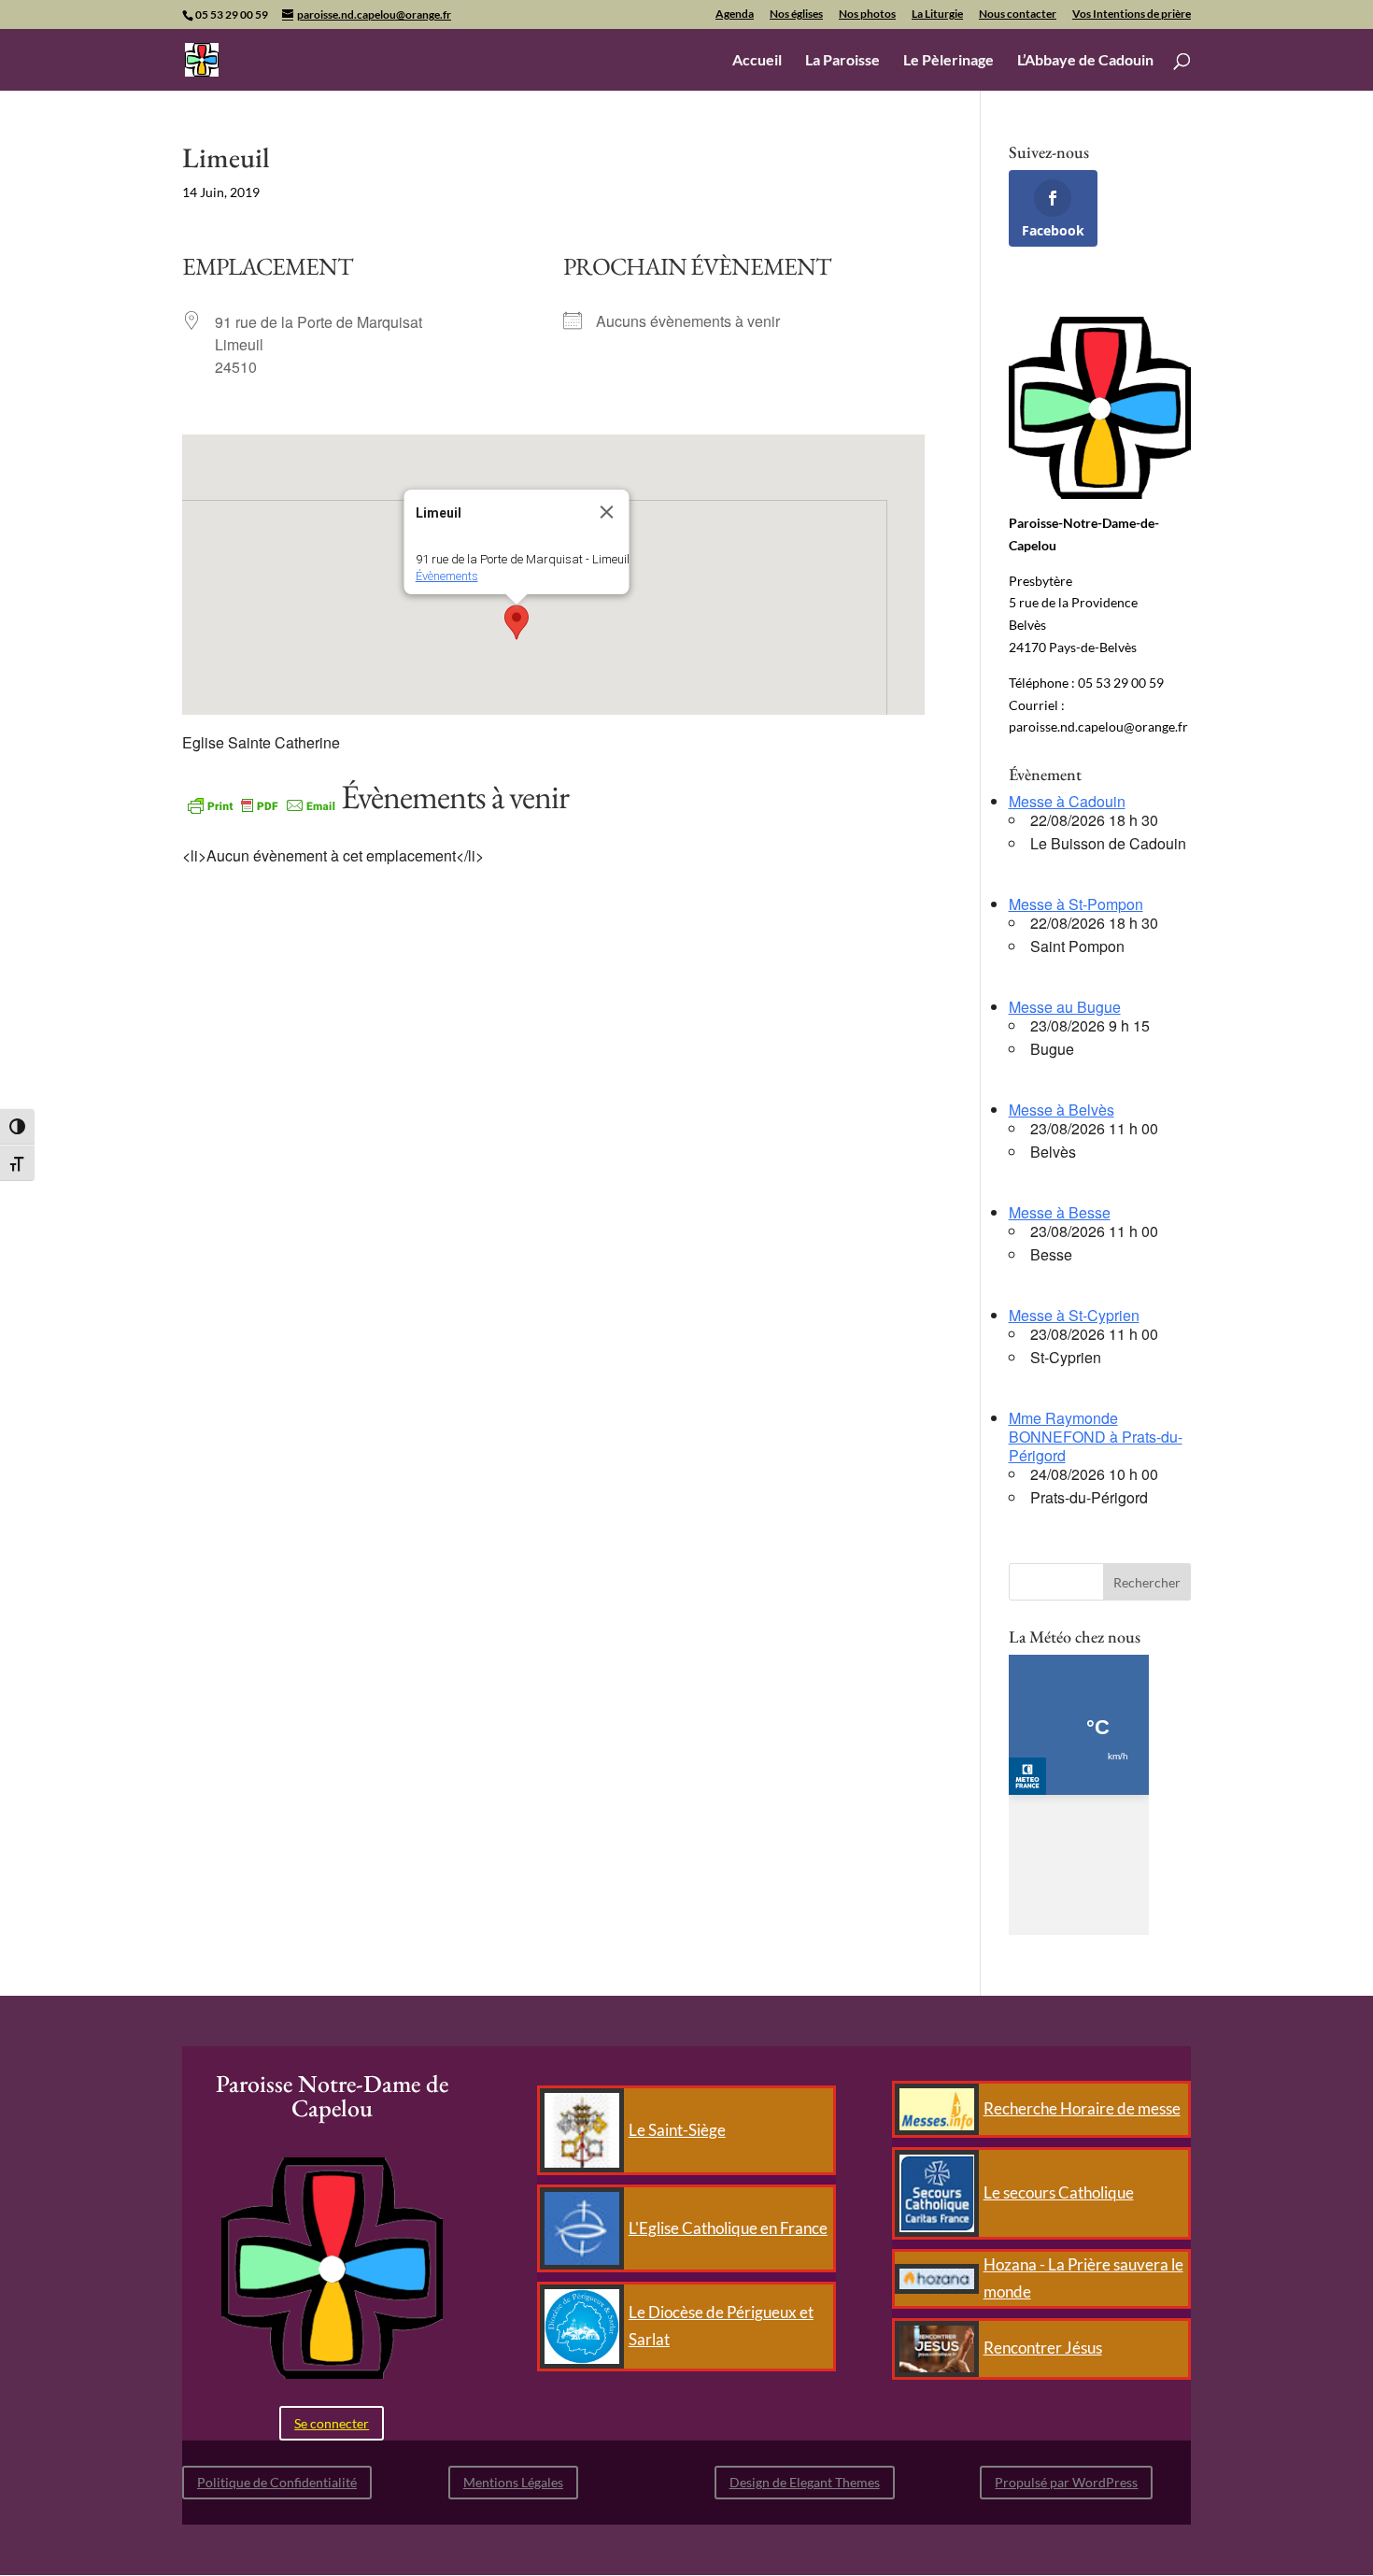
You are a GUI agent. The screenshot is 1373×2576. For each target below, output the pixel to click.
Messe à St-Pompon (1076, 904)
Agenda (735, 14)
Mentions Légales (513, 2482)
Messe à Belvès (1062, 1110)
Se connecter (332, 2423)
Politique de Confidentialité (277, 2482)
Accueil (757, 61)
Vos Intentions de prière (1132, 14)
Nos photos (867, 14)
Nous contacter (1018, 14)
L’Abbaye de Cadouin (1085, 61)
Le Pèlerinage (948, 61)
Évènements (446, 576)
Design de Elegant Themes (805, 2482)
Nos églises (796, 14)
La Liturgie (937, 14)
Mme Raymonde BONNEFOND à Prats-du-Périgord (1096, 1437)
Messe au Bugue (1065, 1007)
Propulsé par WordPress (1066, 2482)
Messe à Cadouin (1067, 801)
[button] (517, 622)
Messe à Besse (1060, 1212)
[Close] (606, 512)
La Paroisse (842, 61)
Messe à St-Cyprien (1074, 1315)
